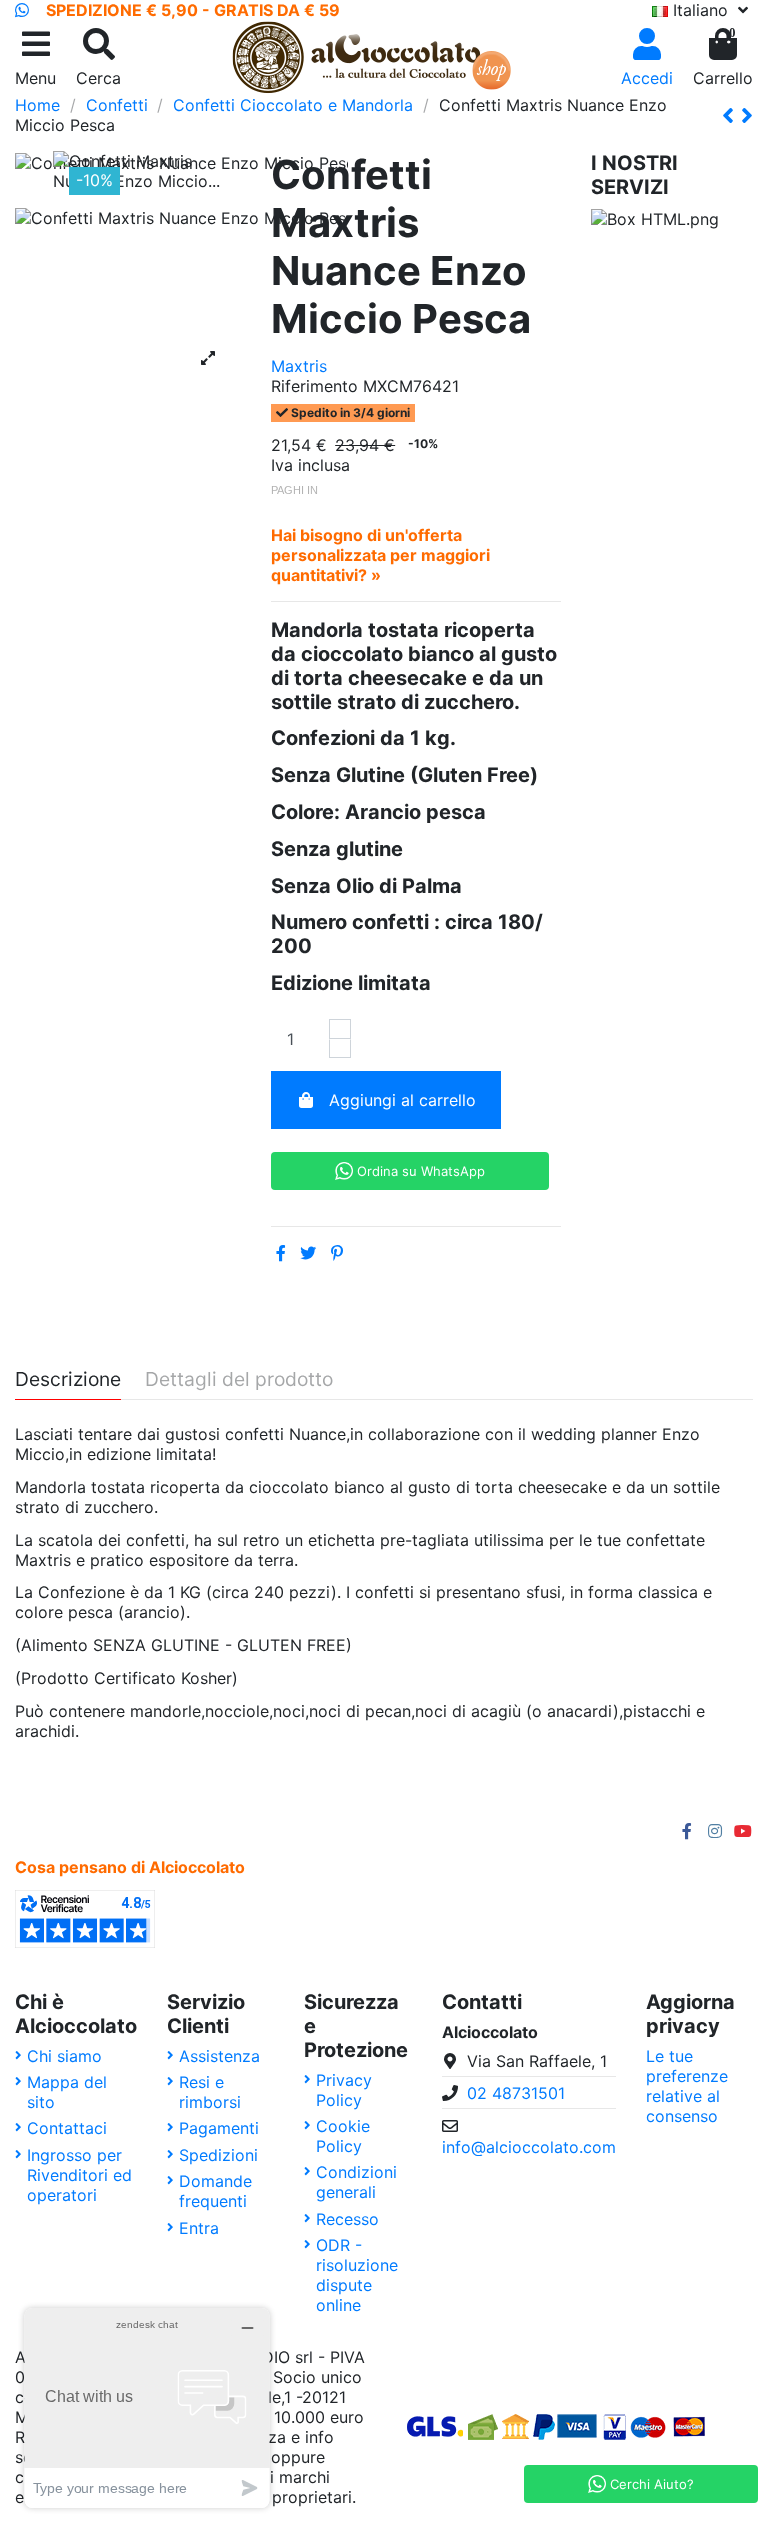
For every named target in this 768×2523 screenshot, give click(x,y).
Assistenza (219, 2056)
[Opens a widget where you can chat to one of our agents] (147, 2407)
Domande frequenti (215, 2191)
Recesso (347, 2219)
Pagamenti (219, 2128)
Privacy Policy (344, 2090)
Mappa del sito (67, 2092)
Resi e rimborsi (210, 2092)
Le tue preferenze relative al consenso (687, 2086)
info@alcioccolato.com (529, 2147)
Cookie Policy (343, 2136)
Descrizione (68, 1380)
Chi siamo (64, 2056)
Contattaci (67, 2128)
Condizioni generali (356, 2182)
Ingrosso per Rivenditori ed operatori (79, 2175)
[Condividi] (281, 1253)
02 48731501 (516, 2093)
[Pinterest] (337, 1253)
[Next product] (747, 115)
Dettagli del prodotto (239, 1380)
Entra (199, 2228)
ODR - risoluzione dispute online (357, 2275)
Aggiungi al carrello (402, 1100)
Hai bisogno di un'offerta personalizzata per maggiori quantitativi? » (380, 555)
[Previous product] (731, 115)
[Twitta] (308, 1253)
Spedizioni (218, 2155)
